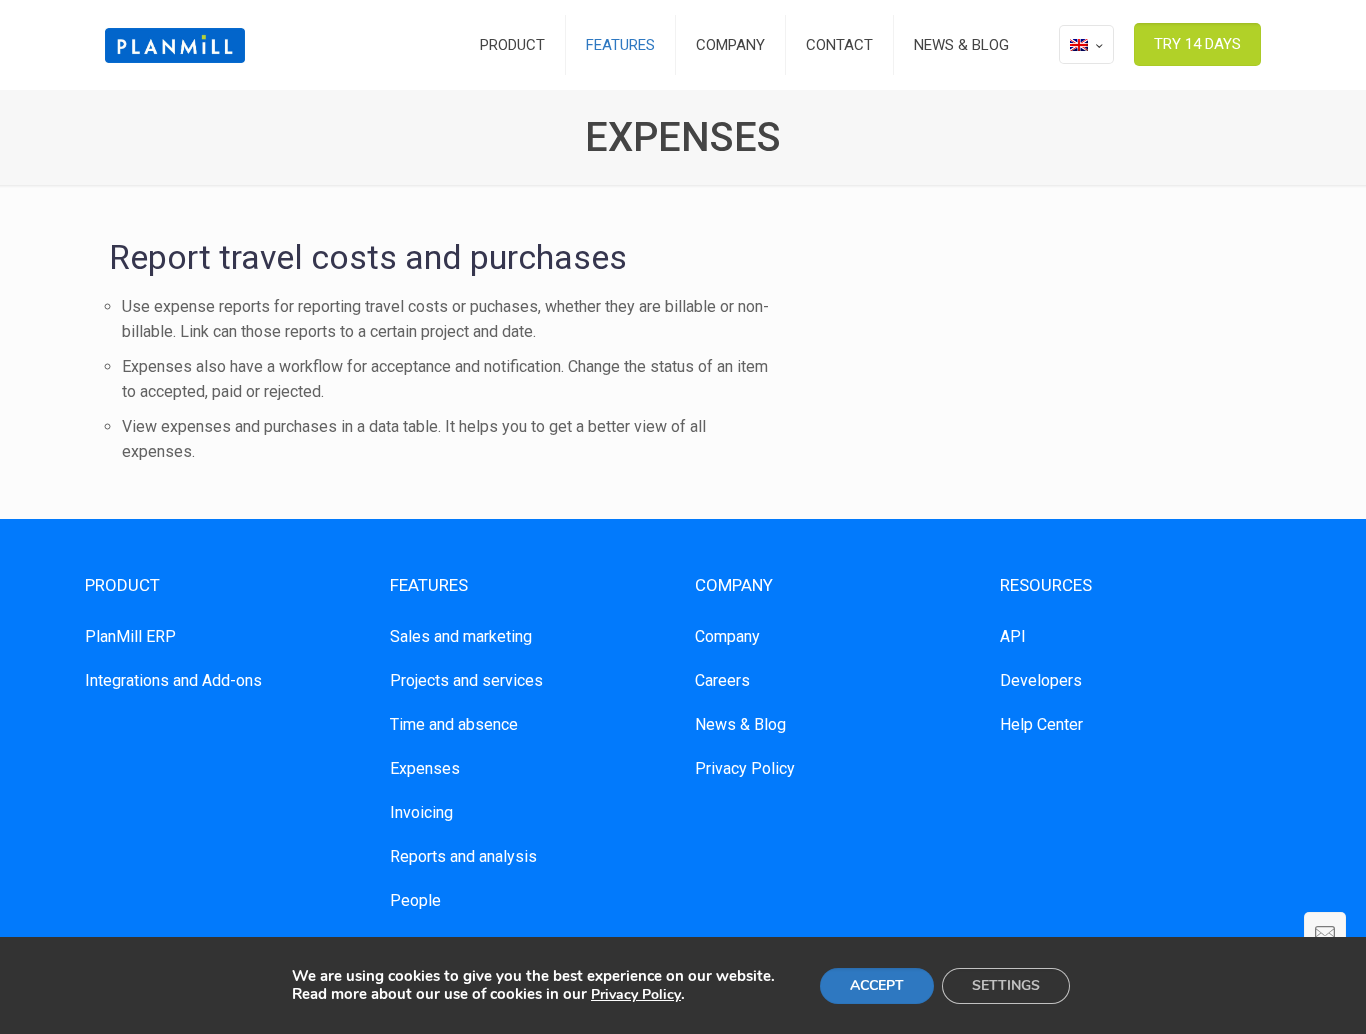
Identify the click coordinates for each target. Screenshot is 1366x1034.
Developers (1041, 680)
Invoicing (421, 812)
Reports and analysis (463, 856)
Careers (722, 680)
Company (727, 636)
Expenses (425, 768)
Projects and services (466, 680)
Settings (1006, 985)
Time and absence (454, 724)
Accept (877, 985)
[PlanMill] (175, 45)
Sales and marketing (461, 636)
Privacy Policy (745, 768)
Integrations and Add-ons (173, 680)
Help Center (1041, 724)
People (415, 900)
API (1013, 636)
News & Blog (740, 724)
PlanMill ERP (130, 636)
